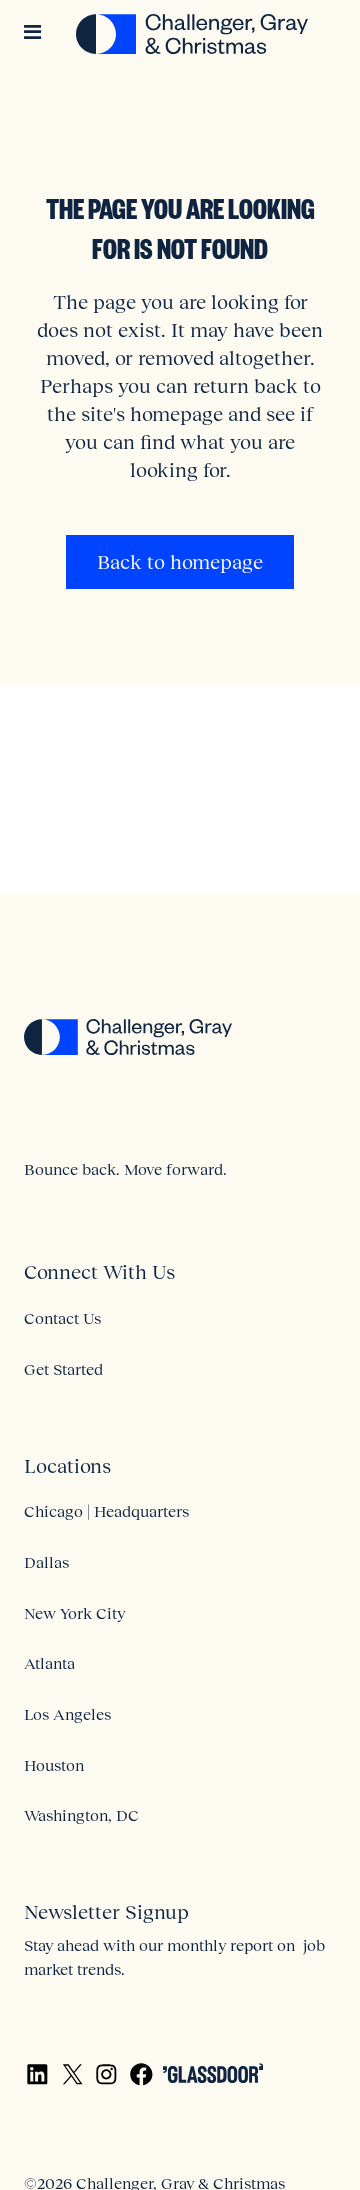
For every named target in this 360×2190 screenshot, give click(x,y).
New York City (74, 1613)
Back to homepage (180, 562)
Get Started (63, 1369)
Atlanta (49, 1663)
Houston (54, 1765)
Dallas (46, 1562)
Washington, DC (81, 1815)
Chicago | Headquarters (106, 1511)
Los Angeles (67, 1714)
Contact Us (62, 1318)
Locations (67, 1466)
